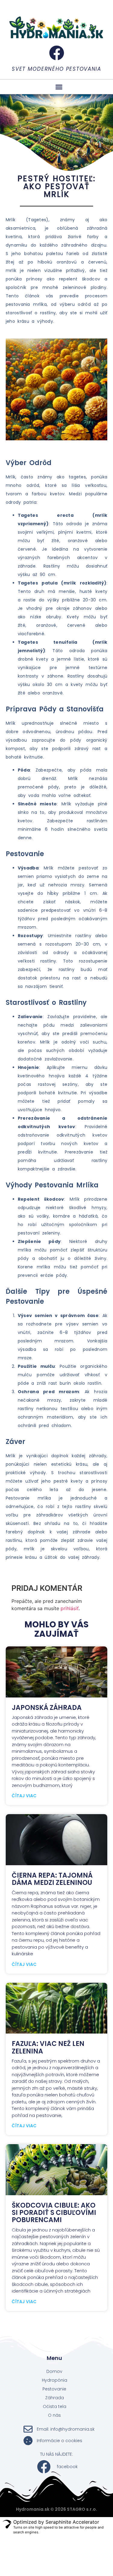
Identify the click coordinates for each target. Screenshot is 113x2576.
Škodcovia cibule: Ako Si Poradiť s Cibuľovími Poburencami (54, 2213)
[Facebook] (57, 53)
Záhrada (55, 2398)
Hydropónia (55, 2380)
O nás (54, 2415)
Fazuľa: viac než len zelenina (48, 2047)
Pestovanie (54, 2389)
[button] (59, 87)
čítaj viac (24, 1796)
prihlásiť (70, 1608)
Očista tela (55, 2406)
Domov (54, 2371)
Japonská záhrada (47, 1708)
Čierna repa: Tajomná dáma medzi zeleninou (52, 1879)
